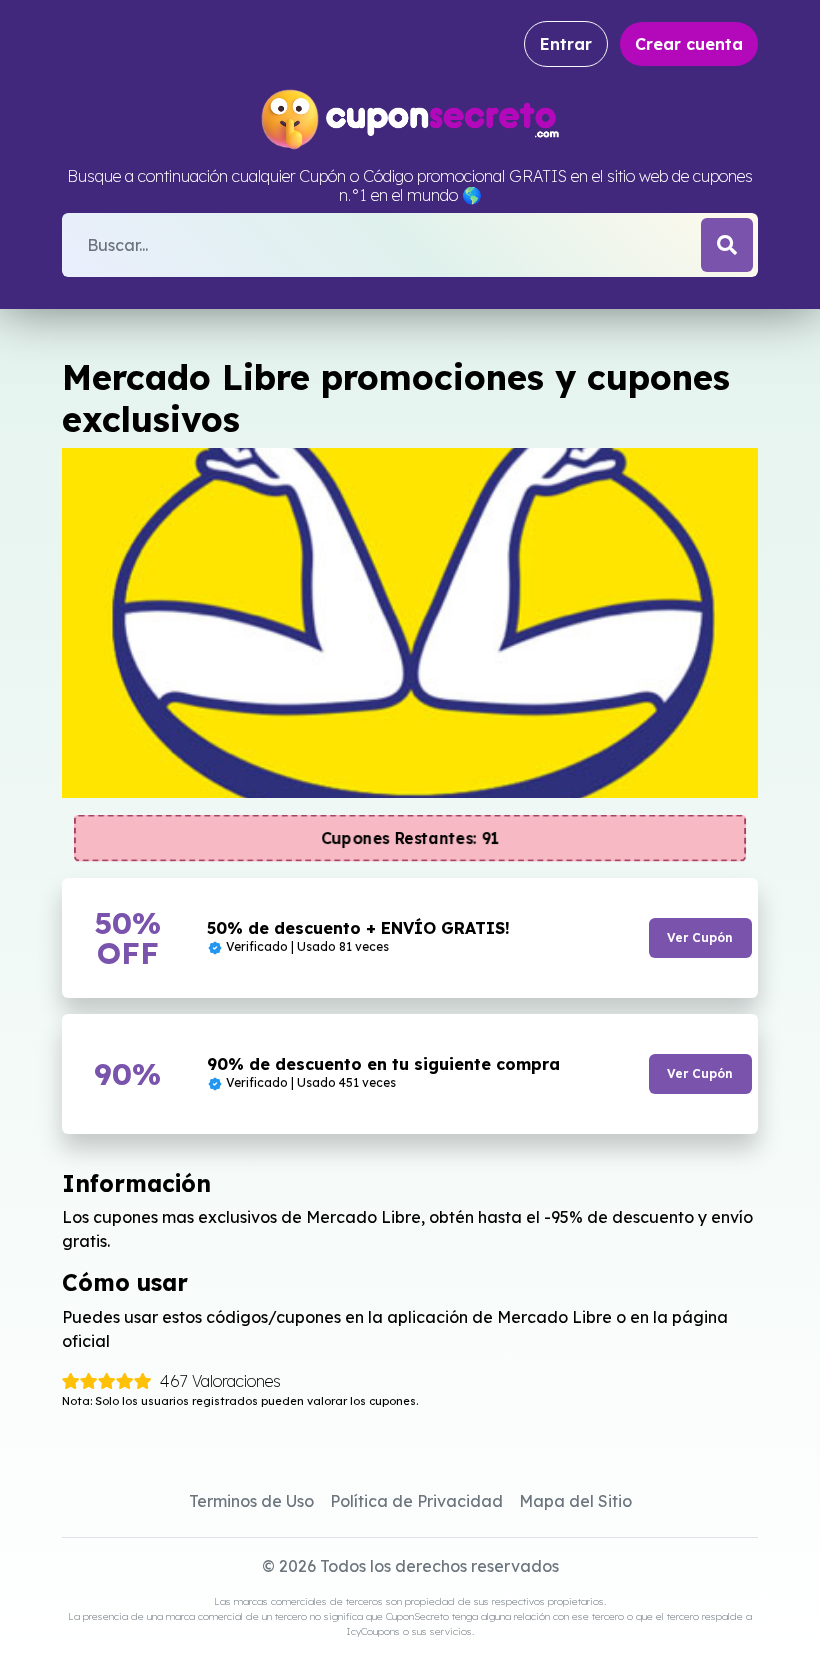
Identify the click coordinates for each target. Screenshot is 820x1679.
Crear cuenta (689, 44)
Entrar (566, 44)
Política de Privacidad (416, 1501)
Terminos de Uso (251, 1501)
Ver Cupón (700, 937)
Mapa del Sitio (575, 1501)
